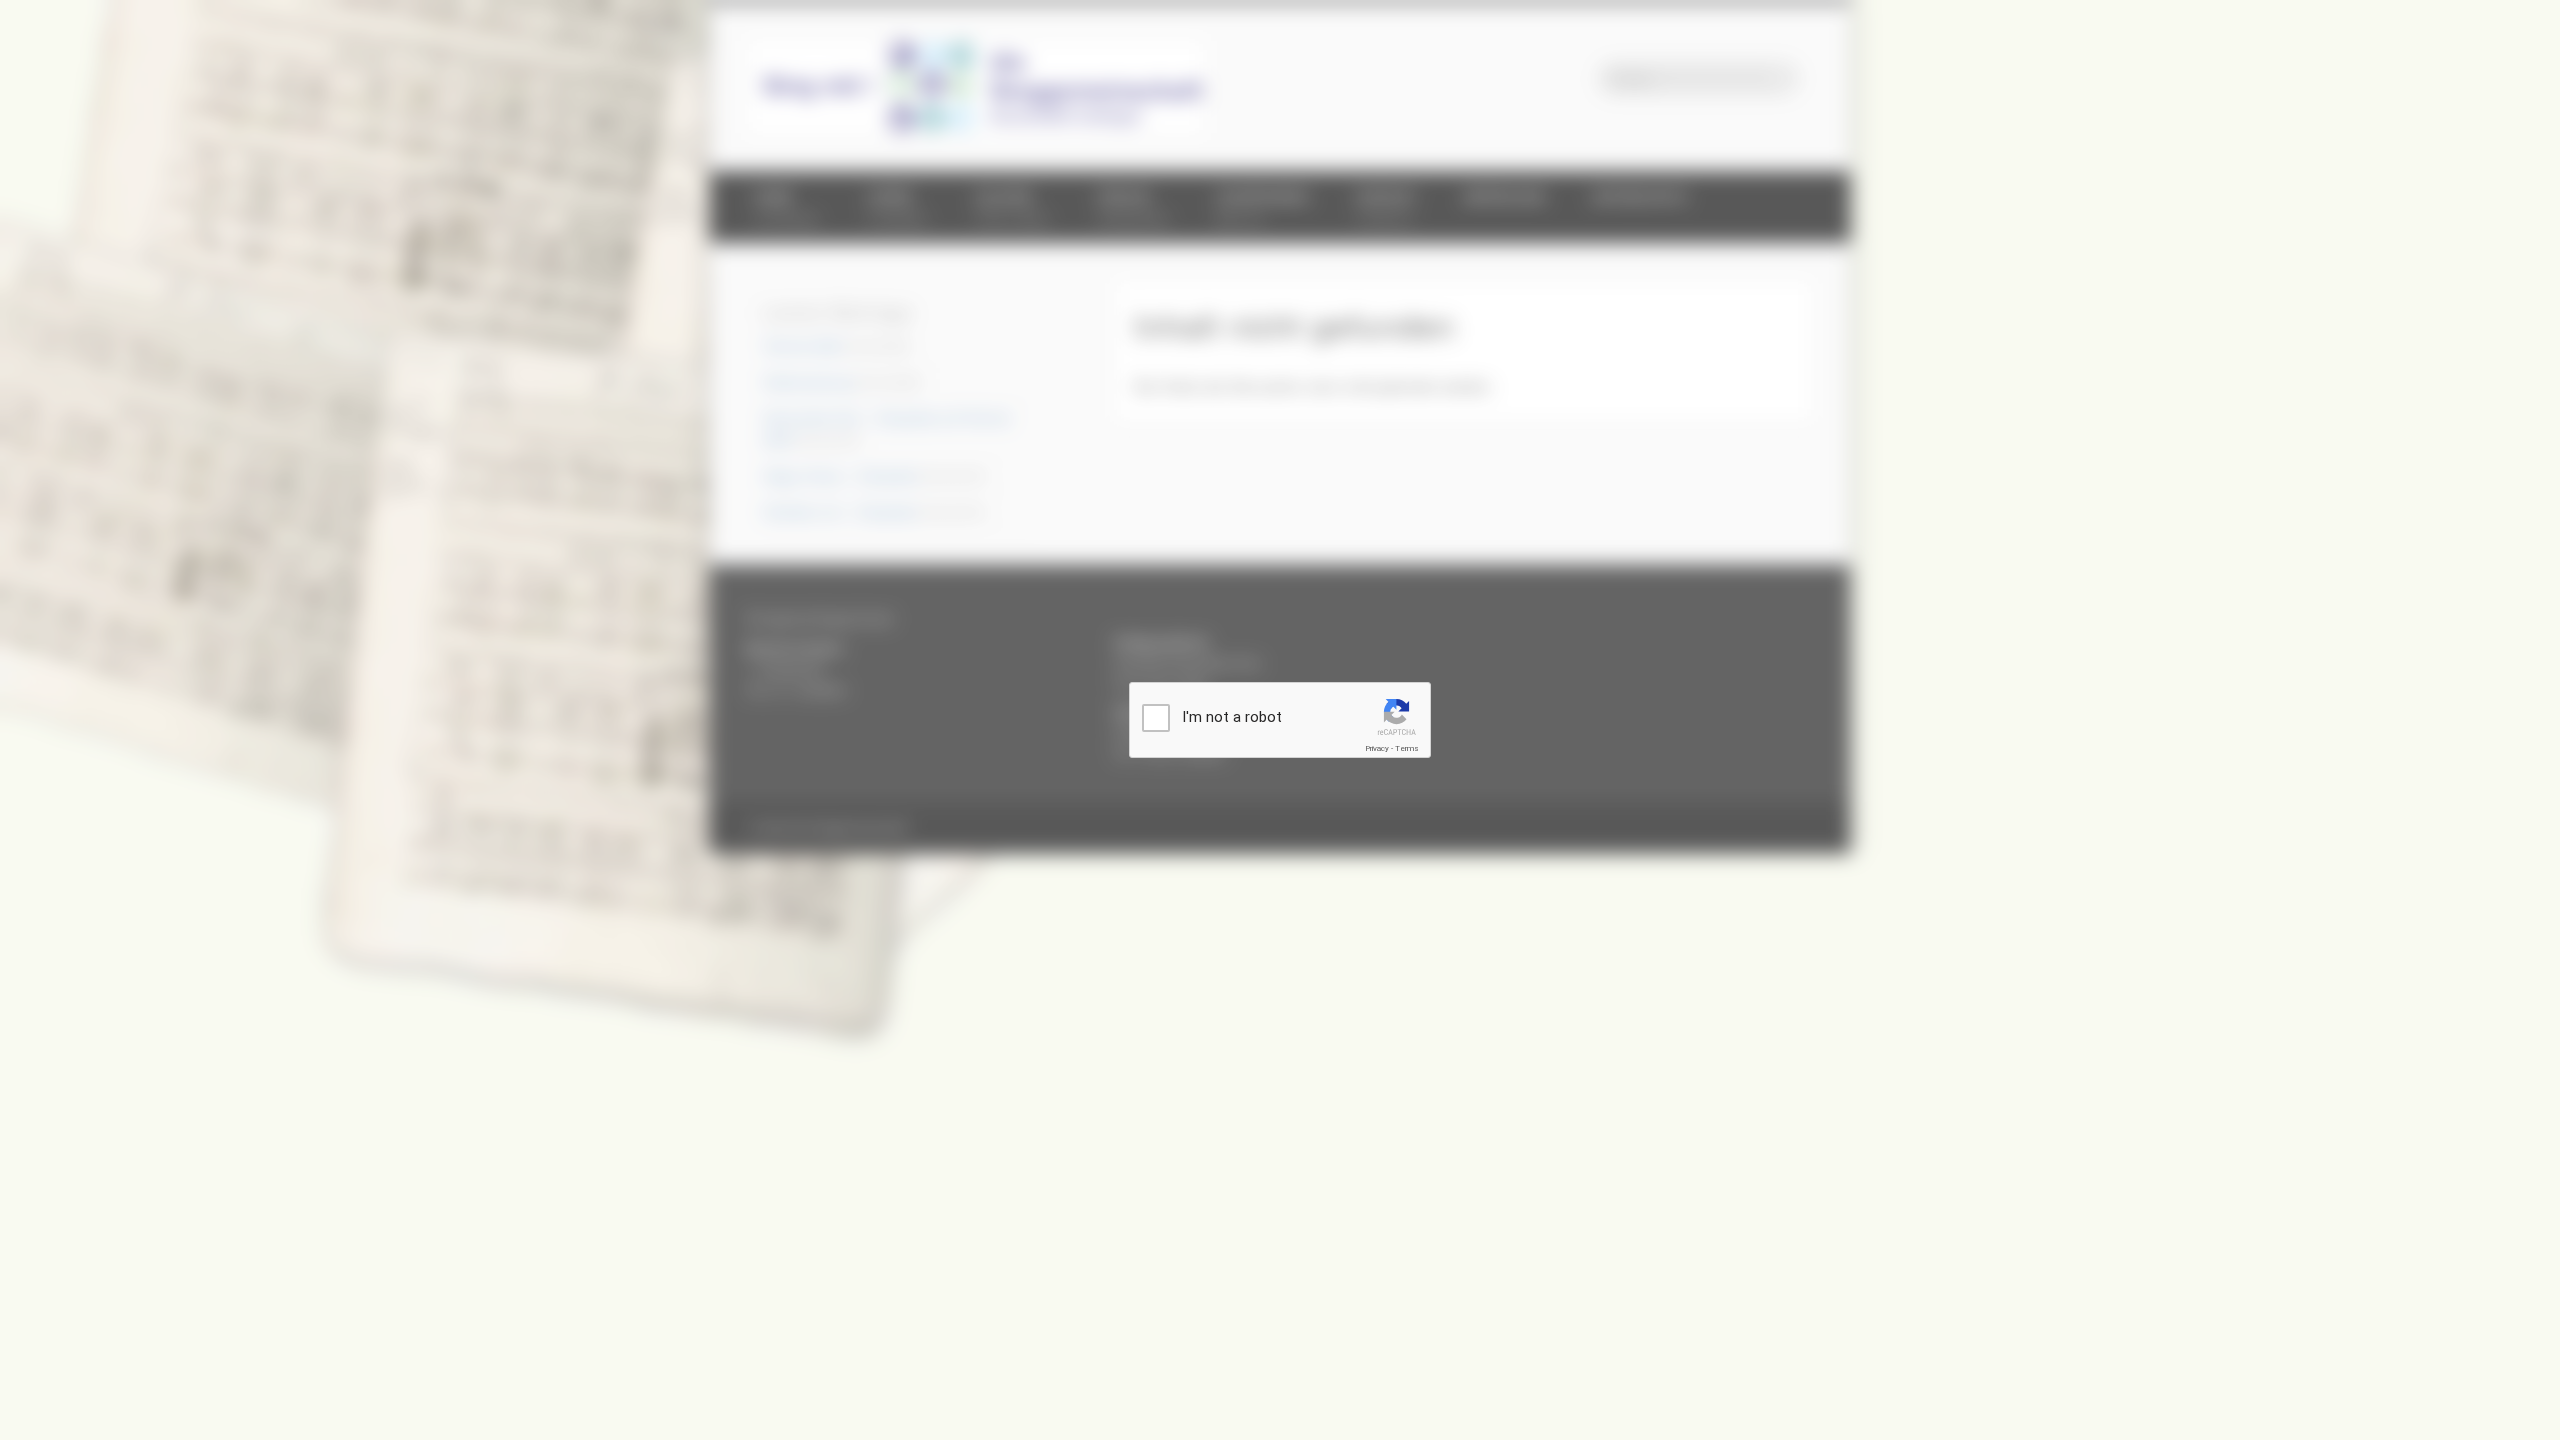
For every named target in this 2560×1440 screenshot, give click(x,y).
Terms (1407, 748)
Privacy (1377, 748)
